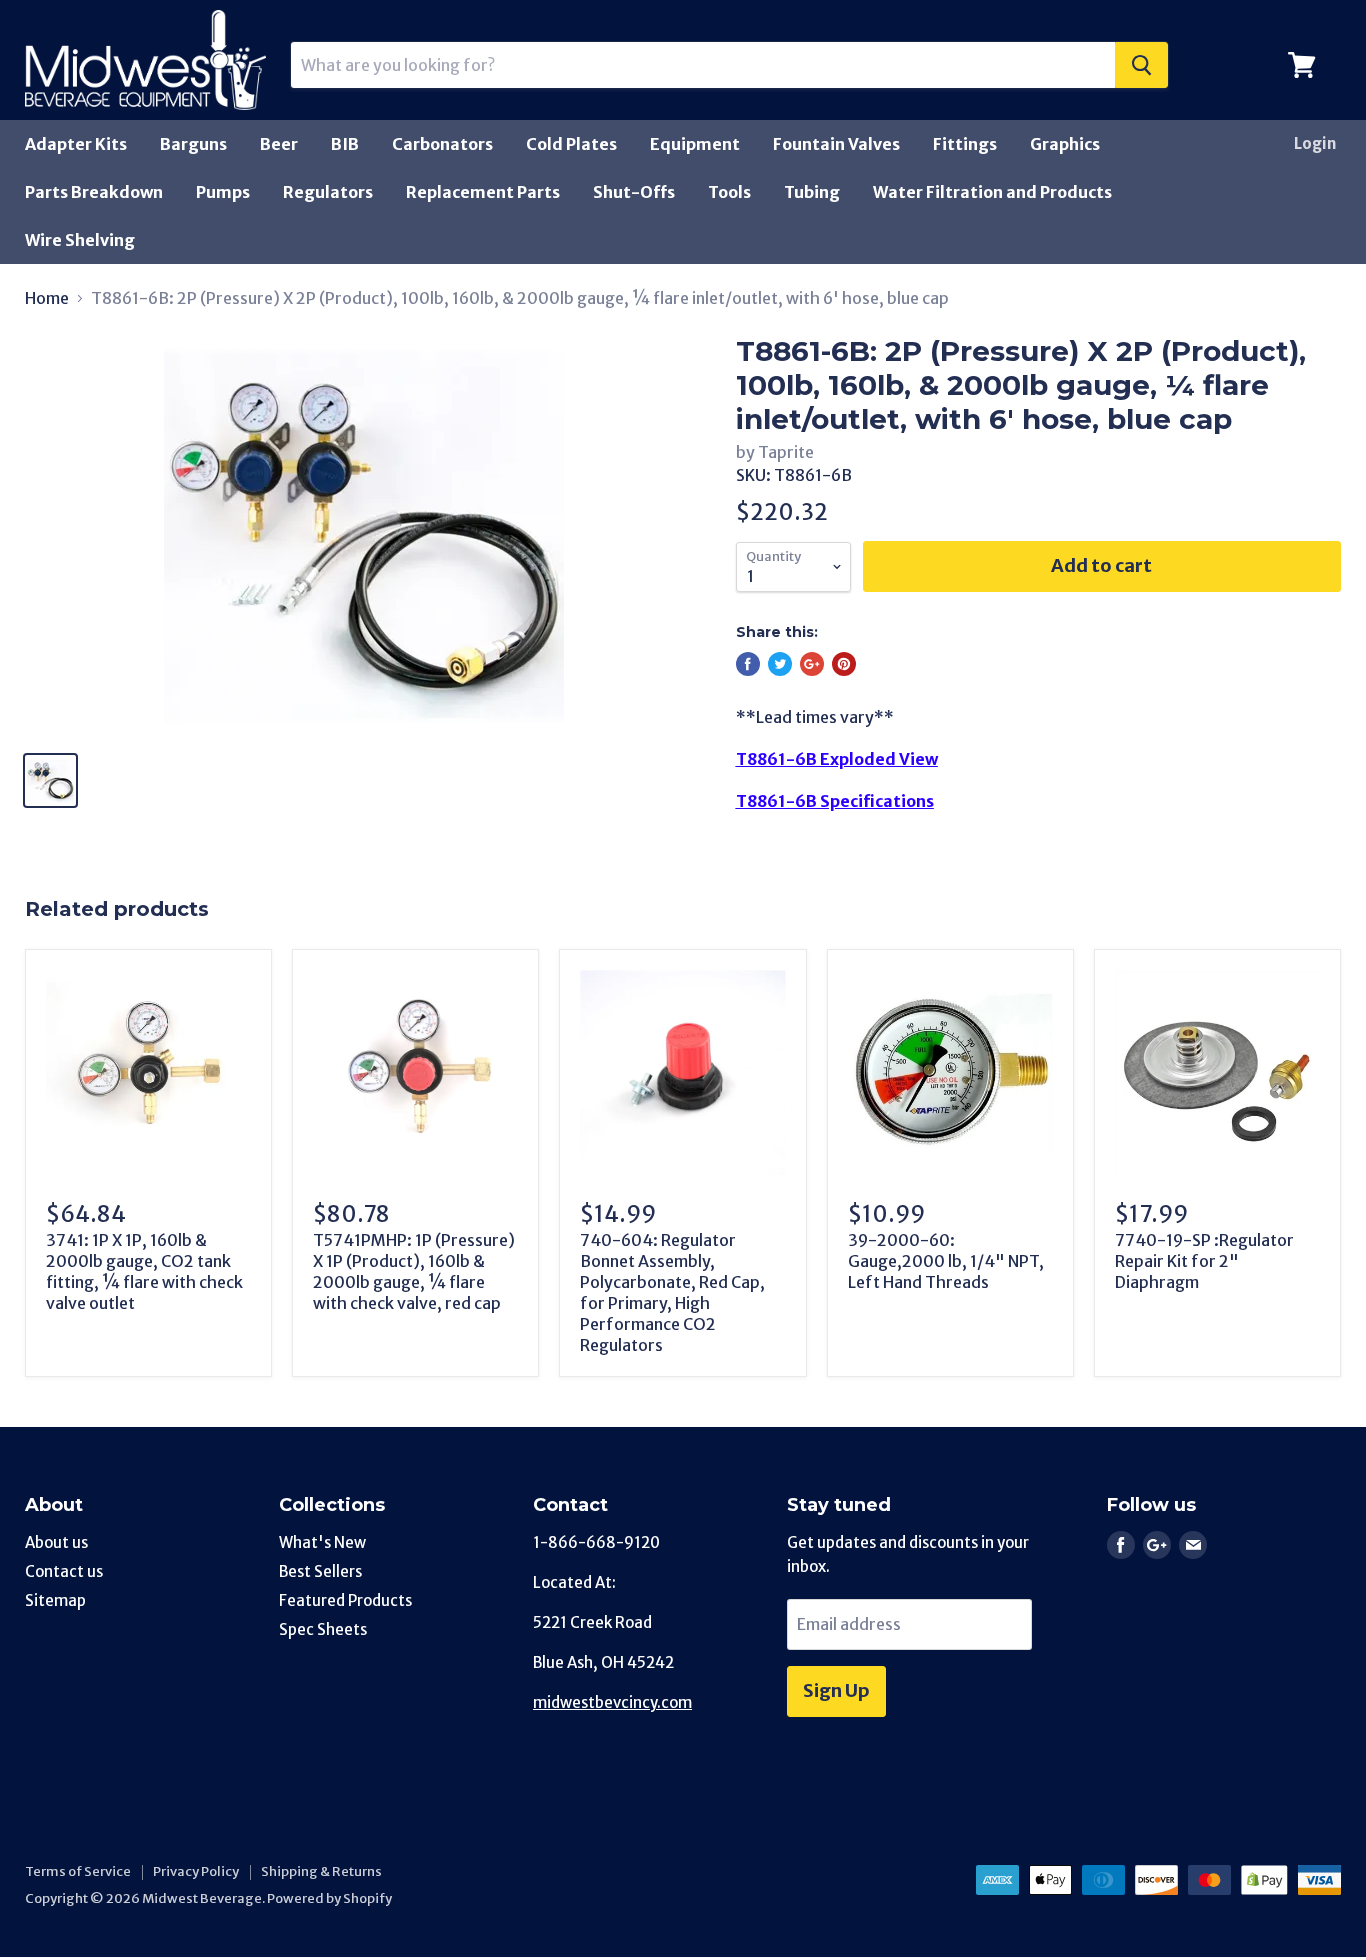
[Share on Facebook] (748, 664)
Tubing (812, 192)
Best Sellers (320, 1571)
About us (56, 1542)
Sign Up (836, 1690)
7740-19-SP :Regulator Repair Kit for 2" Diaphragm (1204, 1261)
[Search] (1141, 65)
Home (47, 298)
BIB (345, 144)
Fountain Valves (836, 144)
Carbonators (442, 144)
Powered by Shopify (329, 1898)
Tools (729, 192)
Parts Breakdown (94, 192)
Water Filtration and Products (992, 192)
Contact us (64, 1571)
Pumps (223, 192)
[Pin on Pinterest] (844, 664)
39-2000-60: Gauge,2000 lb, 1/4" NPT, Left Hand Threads (946, 1261)
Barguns (193, 144)
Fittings (965, 144)
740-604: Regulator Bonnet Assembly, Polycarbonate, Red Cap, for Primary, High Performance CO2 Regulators (672, 1292)
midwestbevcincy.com (612, 1702)
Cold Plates (571, 144)
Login (1315, 143)
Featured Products (345, 1600)
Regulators (328, 192)
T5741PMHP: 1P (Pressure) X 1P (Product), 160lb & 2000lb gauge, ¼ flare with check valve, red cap (414, 1271)
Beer (279, 144)
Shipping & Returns (321, 1871)
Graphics (1065, 144)
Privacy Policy (196, 1871)
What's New (322, 1542)
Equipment (695, 144)
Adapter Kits (76, 144)
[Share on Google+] (812, 664)
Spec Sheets (323, 1629)
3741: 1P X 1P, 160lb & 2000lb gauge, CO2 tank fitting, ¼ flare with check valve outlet (144, 1271)
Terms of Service (78, 1871)
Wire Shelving (80, 240)
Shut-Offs (634, 192)
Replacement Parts (483, 192)
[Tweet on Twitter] (780, 664)
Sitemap (55, 1600)
